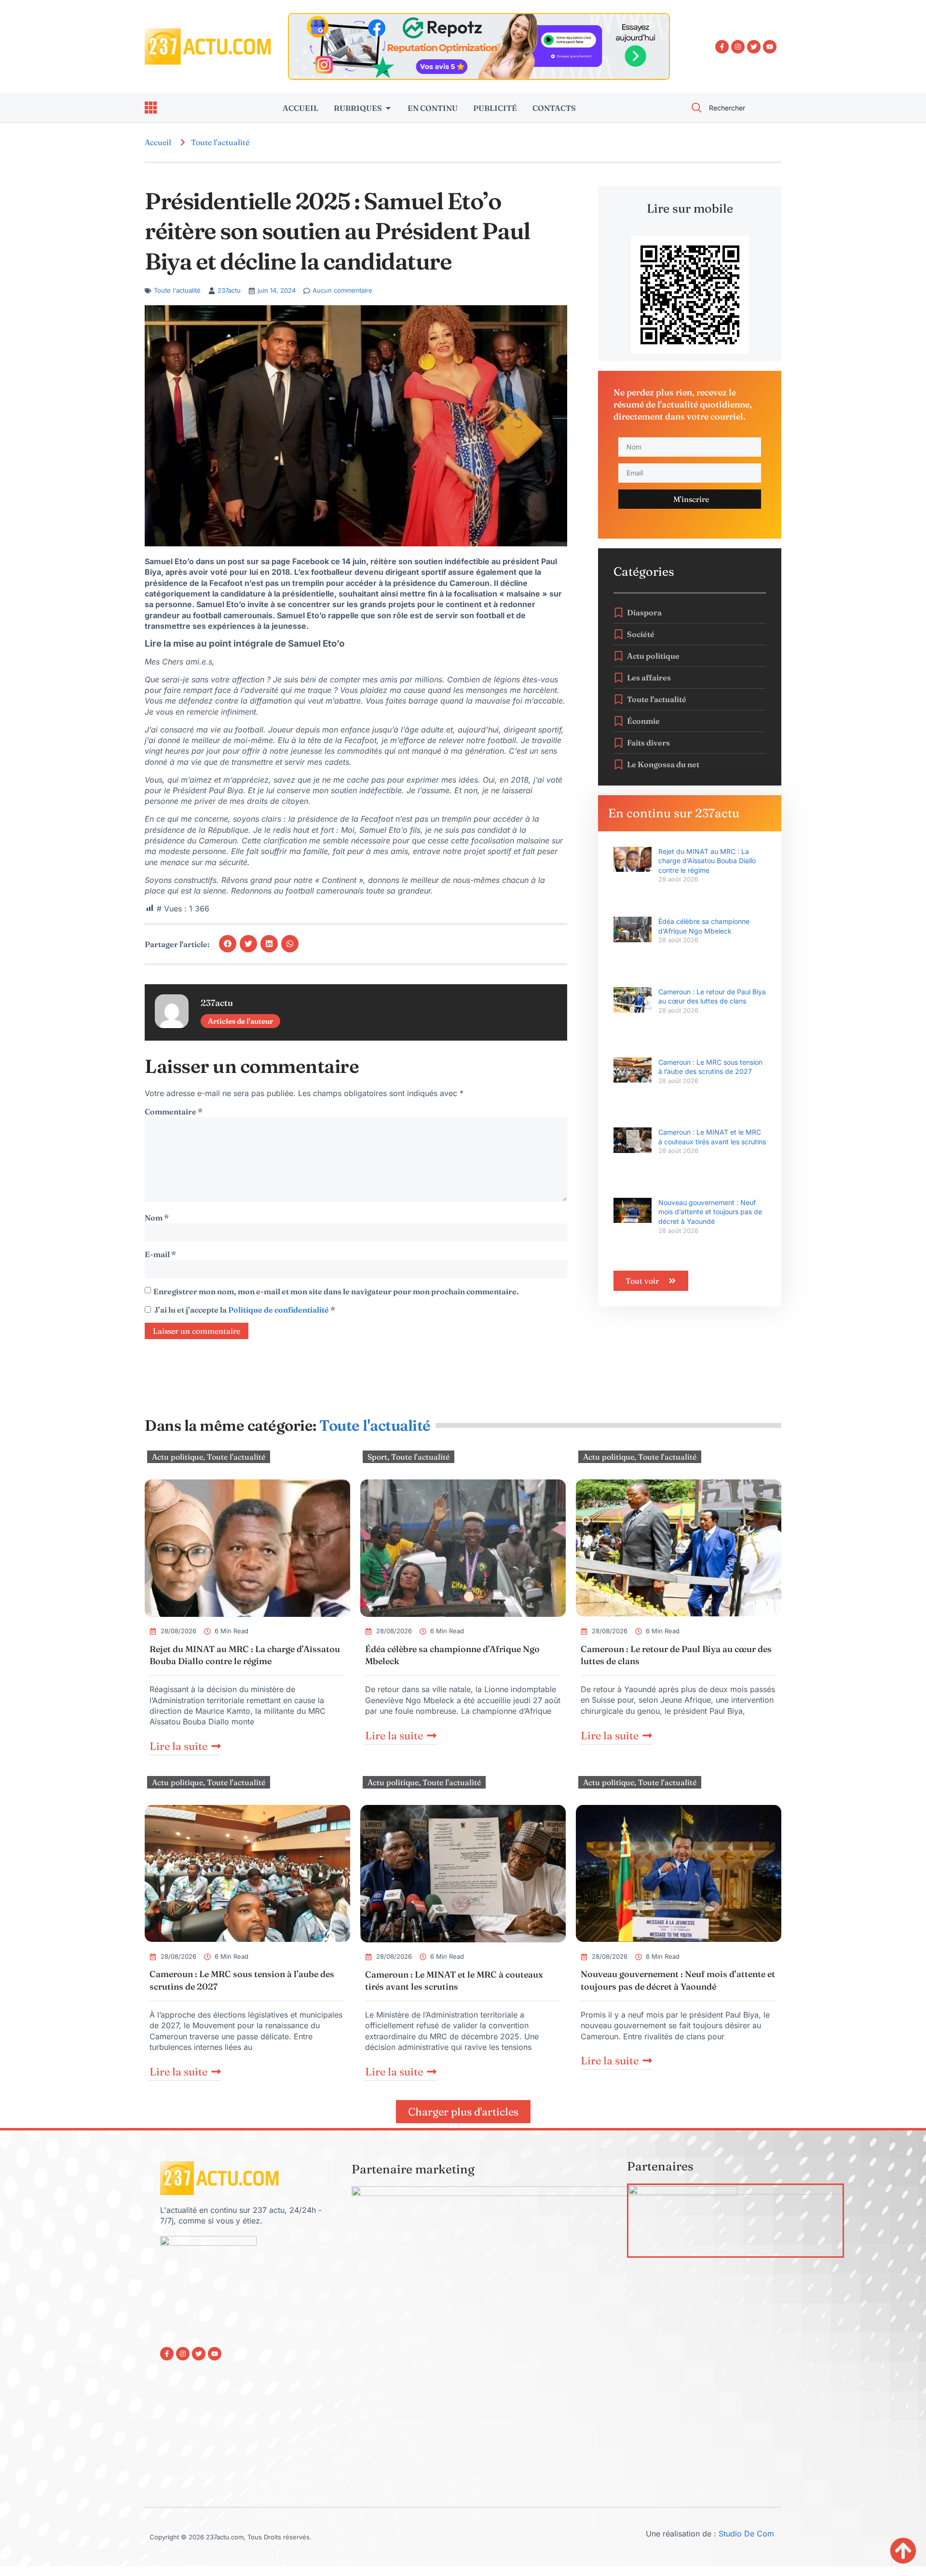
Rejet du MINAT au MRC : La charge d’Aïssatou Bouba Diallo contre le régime (707, 861)
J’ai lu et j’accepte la (245, 1310)
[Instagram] (738, 47)
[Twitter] (754, 47)
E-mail (160, 1254)
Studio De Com (748, 2534)
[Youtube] (770, 47)
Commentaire (174, 1112)
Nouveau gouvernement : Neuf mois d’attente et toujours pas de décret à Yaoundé (710, 1212)
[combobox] (731, 108)
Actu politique (177, 1457)
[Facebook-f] (722, 47)
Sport (377, 1457)
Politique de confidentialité (279, 1310)
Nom (157, 1218)
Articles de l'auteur (240, 1021)
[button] (228, 944)
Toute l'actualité (220, 142)
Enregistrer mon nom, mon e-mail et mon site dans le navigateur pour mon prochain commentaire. (336, 1291)
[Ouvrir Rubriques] (388, 108)
